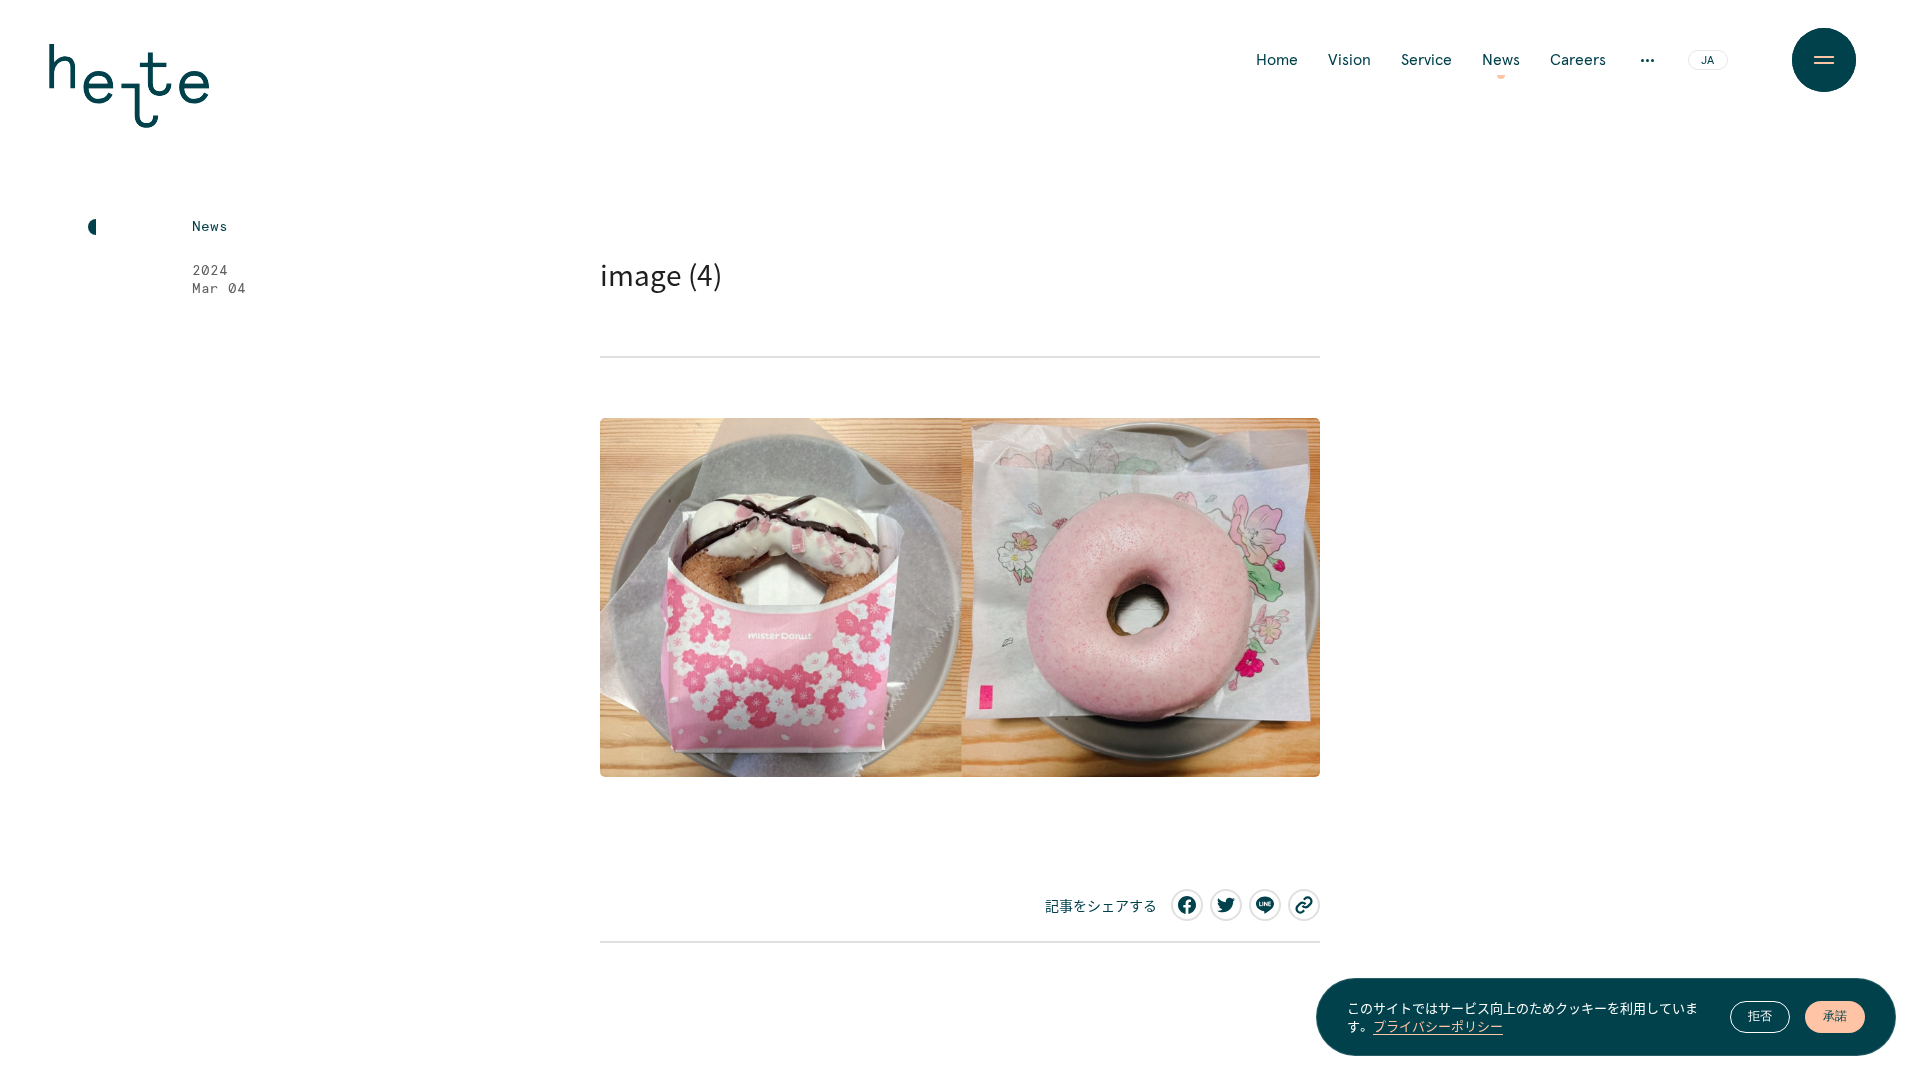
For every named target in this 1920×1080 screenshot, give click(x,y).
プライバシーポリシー (1438, 1026)
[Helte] (129, 100)
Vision (1349, 60)
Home (1277, 60)
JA (1707, 61)
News (1501, 60)
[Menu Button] (1824, 60)
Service (1426, 60)
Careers (1578, 60)
